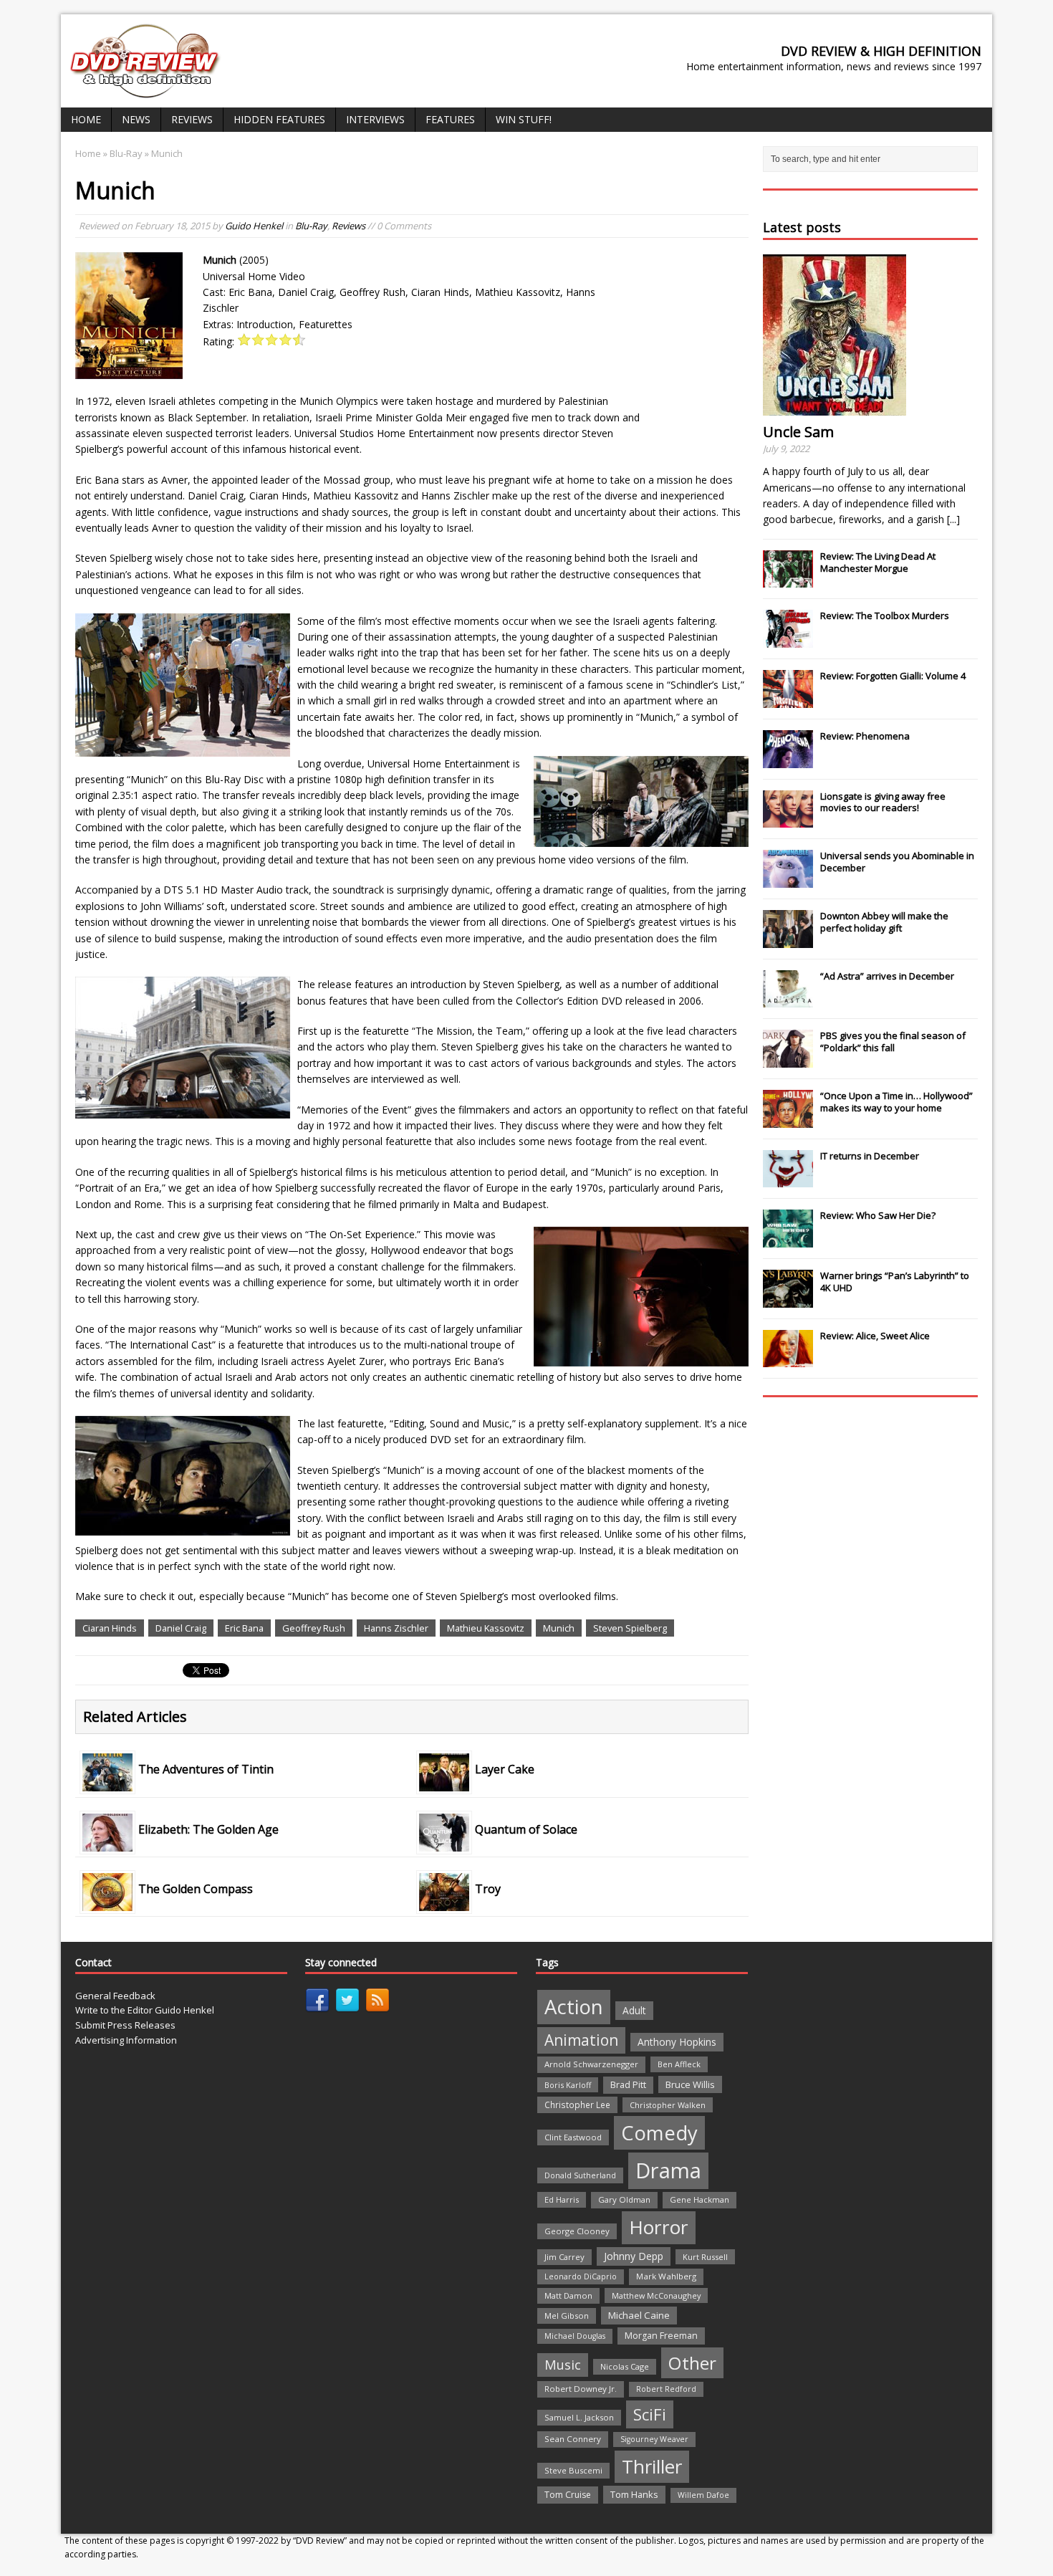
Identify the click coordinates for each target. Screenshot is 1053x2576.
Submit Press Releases (125, 2025)
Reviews (192, 119)
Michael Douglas (575, 2336)
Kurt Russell (705, 2257)
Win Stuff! (524, 119)
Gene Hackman (699, 2199)
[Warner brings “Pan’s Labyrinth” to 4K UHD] (788, 1300)
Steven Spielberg (630, 1628)
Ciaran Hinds (110, 1628)
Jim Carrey (564, 2257)
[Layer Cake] (444, 1783)
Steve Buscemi (573, 2470)
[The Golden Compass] (107, 1903)
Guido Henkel (254, 226)
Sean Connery (573, 2439)
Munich (559, 1628)
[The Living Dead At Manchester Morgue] (788, 580)
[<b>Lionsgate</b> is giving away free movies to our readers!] (788, 820)
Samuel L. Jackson (579, 2417)
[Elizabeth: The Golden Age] (107, 1843)
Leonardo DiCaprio (581, 2276)
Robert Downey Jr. (581, 2389)
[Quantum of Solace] (444, 1843)
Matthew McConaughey (656, 2295)
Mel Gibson (567, 2316)
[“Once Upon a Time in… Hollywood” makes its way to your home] (788, 1120)
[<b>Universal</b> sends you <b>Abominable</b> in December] (788, 880)
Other (692, 2363)
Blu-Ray (311, 226)
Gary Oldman (624, 2199)
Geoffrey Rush (314, 1628)
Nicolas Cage (625, 2366)
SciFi (650, 2414)
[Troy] (444, 1903)
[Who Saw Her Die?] (788, 1240)
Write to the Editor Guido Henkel (145, 2010)
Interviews (375, 119)
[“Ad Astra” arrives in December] (788, 1000)
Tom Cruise (568, 2495)
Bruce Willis (690, 2084)
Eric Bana (244, 1628)
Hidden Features (279, 119)
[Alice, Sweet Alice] (788, 1360)
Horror (659, 2227)
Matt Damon (568, 2295)
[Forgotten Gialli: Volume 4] (788, 700)
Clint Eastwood (573, 2137)
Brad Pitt (628, 2085)
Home (86, 119)
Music (563, 2365)
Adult (634, 2010)
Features (450, 119)
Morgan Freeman (661, 2336)
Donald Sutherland (580, 2175)
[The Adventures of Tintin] (107, 1783)
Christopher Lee (577, 2105)
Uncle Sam (798, 432)
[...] (953, 519)
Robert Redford (666, 2389)
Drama (668, 2170)
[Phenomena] (788, 760)
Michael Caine (639, 2315)
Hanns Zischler (396, 1628)
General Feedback (115, 1996)
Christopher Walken (668, 2105)
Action (574, 2007)
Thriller (652, 2466)
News (136, 119)
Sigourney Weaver (654, 2439)
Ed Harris (562, 2199)
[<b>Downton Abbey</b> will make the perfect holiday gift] (788, 940)
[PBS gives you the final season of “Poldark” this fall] (788, 1060)
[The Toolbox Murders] (788, 640)
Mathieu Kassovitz (486, 1628)
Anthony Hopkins (677, 2042)
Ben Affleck (679, 2064)
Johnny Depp (634, 2256)
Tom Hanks (634, 2494)
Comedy (659, 2133)
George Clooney (577, 2231)
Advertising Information (126, 2040)
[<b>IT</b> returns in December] (788, 1180)
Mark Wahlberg (666, 2276)
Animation (581, 2040)
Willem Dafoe (703, 2495)
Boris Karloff (568, 2085)
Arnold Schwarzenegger (591, 2064)
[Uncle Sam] (835, 407)
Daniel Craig (181, 1628)
